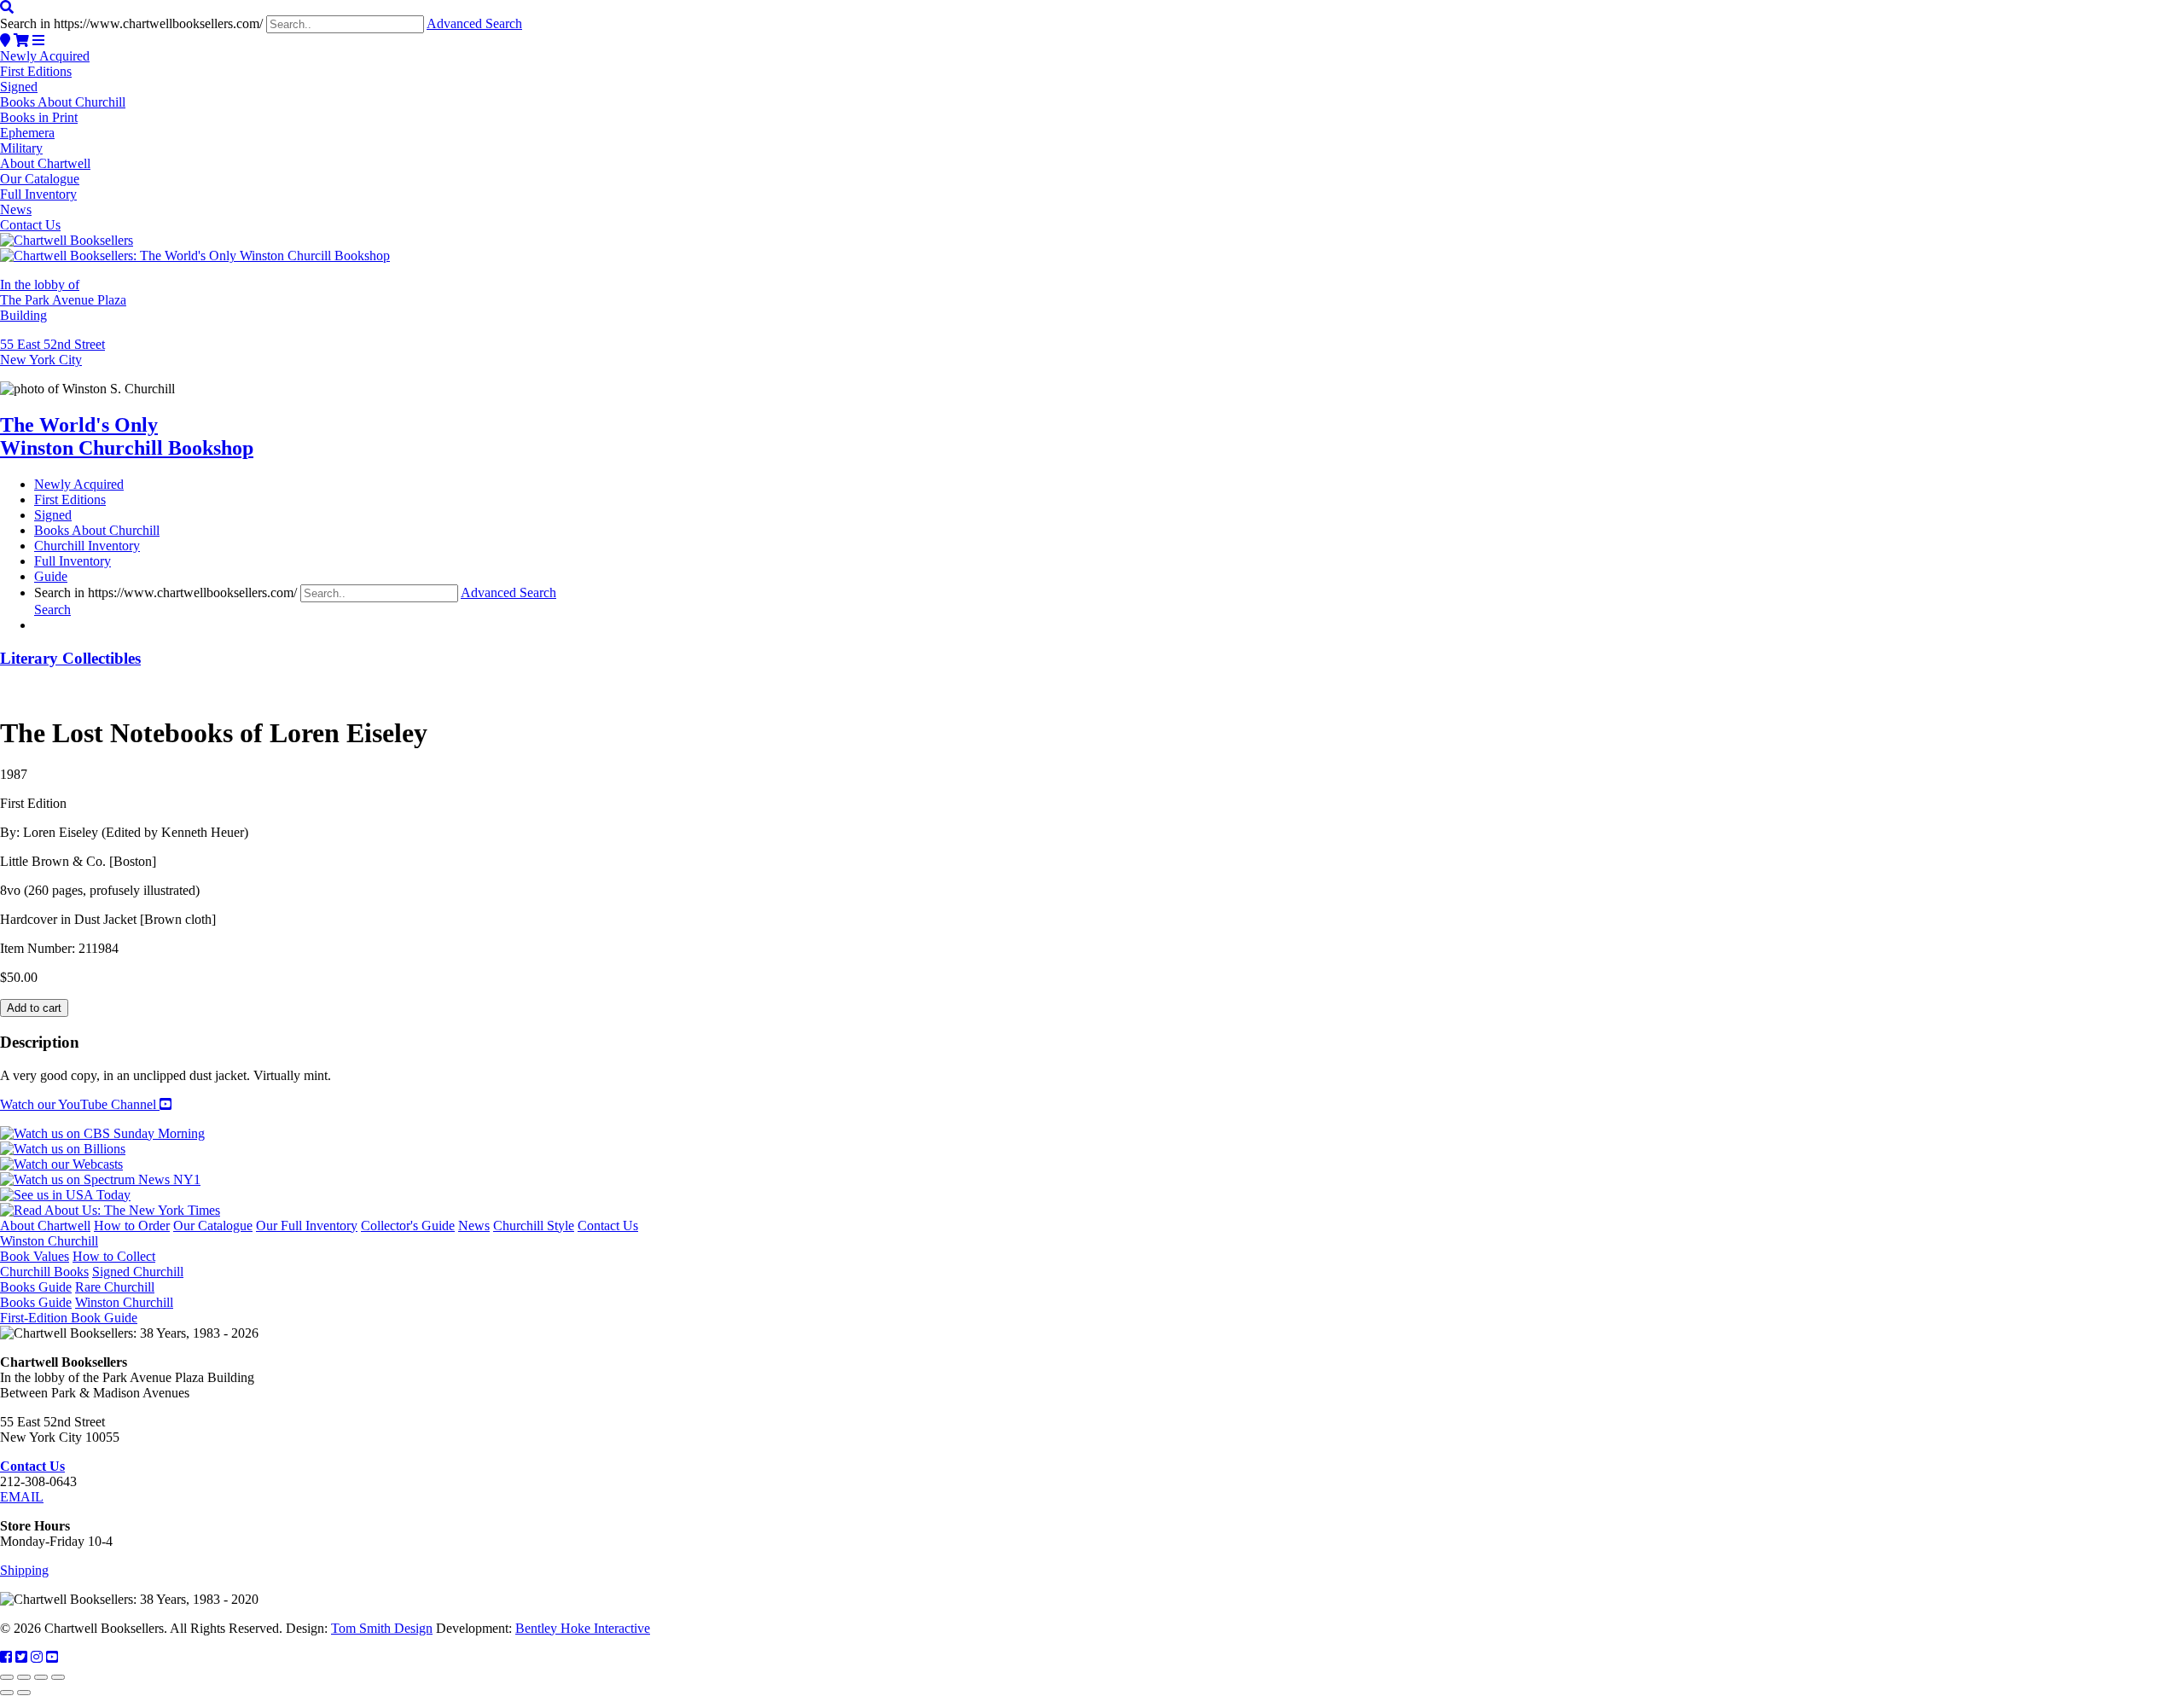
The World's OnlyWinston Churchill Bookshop (127, 436)
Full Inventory (38, 194)
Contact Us (30, 225)
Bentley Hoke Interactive (583, 1628)
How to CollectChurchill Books (78, 1264)
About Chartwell (45, 163)
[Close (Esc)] (58, 1677)
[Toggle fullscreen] (24, 1677)
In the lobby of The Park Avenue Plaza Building (63, 300)
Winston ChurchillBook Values (49, 1249)
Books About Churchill (63, 102)
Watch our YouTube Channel (80, 1104)
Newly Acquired (45, 56)
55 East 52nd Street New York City (52, 352)
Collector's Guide (408, 1226)
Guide (51, 576)
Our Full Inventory (307, 1226)
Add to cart (34, 1008)
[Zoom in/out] (7, 1677)
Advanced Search (474, 23)
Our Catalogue (40, 179)
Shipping (24, 1570)
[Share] (41, 1677)
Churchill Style (534, 1226)
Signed (19, 87)
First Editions (36, 71)
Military (21, 148)
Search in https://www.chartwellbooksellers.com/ (131, 23)
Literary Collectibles (70, 658)
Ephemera (27, 133)
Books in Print (39, 117)
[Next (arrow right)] (24, 1693)
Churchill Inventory (87, 546)
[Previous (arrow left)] (7, 1693)
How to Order (132, 1226)
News (16, 209)
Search (52, 610)
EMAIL (22, 1497)
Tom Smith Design (382, 1628)
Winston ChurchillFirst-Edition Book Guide (87, 1310)
